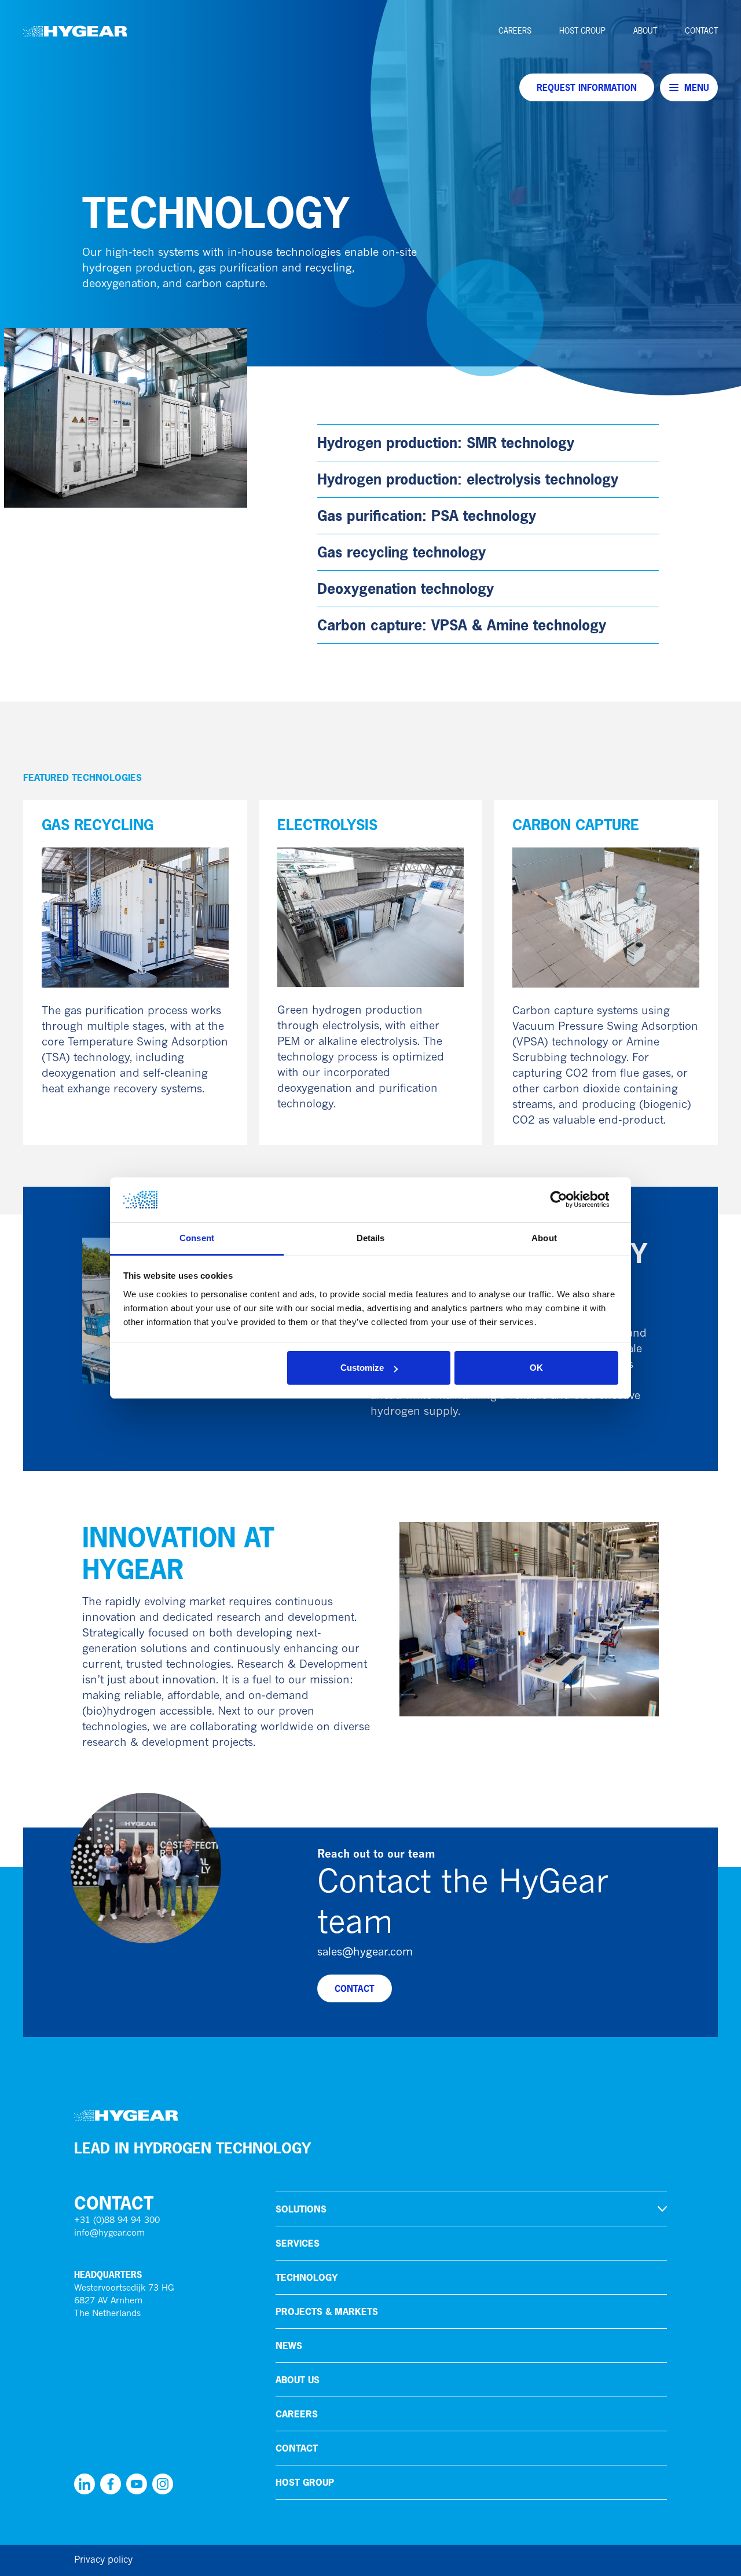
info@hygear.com (109, 2234)
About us (298, 2380)
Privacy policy (103, 2560)
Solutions (301, 2209)
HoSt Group (582, 31)
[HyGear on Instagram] (163, 2484)
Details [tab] (371, 1238)
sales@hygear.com (365, 1953)
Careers (515, 31)
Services (298, 2243)
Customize (362, 1368)
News (289, 2346)
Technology (307, 2277)
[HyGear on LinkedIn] (85, 2484)
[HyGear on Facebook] (111, 2484)
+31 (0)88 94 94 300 (117, 2221)
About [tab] (544, 1238)
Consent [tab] (197, 1238)
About (645, 31)
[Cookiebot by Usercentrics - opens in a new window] (568, 1200)
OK (536, 1368)
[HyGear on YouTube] (137, 2484)
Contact (701, 31)
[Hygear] (75, 31)
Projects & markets (327, 2311)
